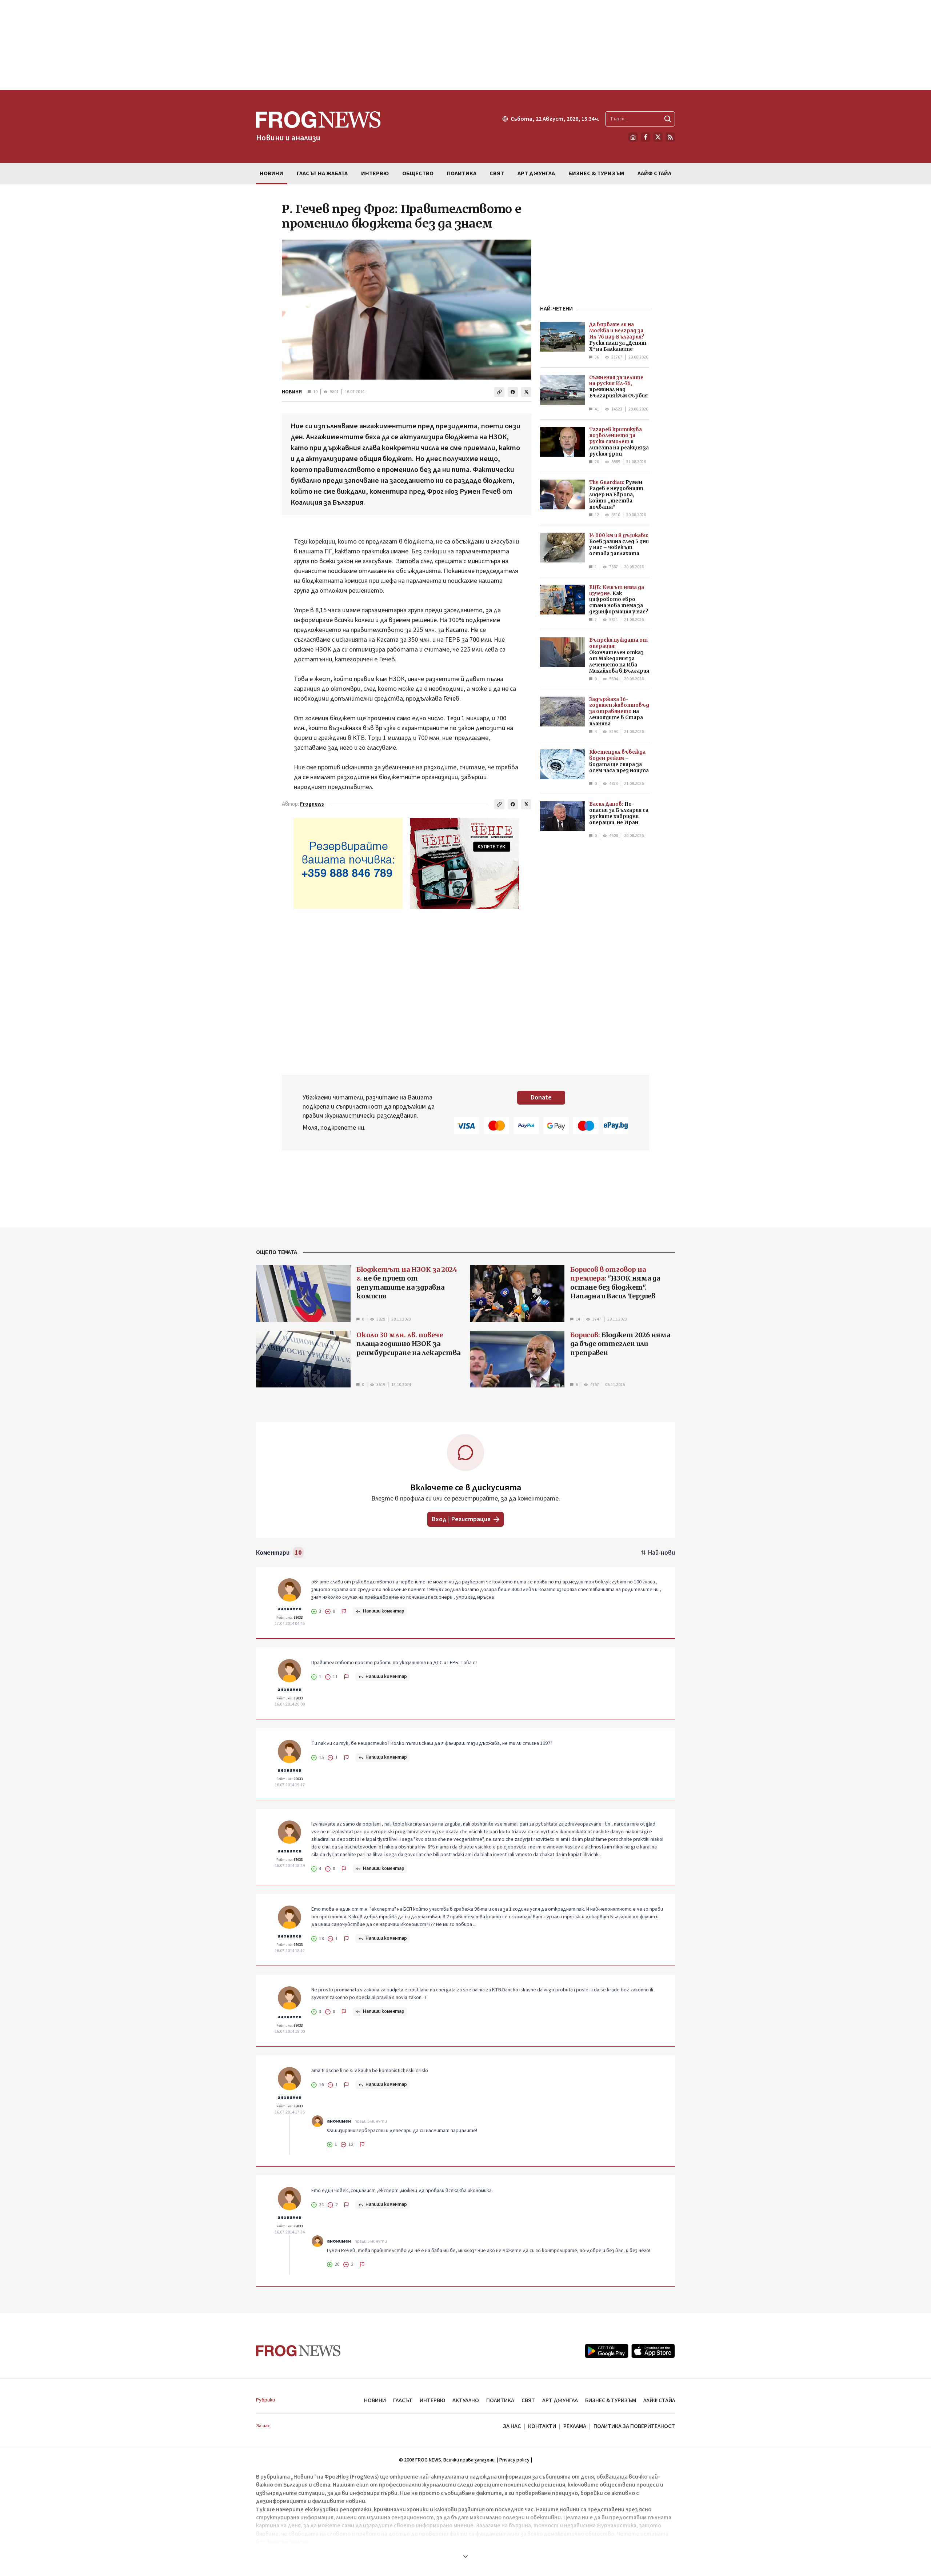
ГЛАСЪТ (403, 2400)
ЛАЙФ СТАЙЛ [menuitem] (654, 173)
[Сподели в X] (526, 392)
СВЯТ (528, 2400)
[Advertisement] (465, 45)
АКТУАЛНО (466, 2400)
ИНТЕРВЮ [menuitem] (375, 173)
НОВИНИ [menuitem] (271, 173)
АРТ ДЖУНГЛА (560, 2400)
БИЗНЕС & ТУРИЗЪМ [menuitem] (596, 173)
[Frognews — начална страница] (298, 2351)
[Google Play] (607, 2351)
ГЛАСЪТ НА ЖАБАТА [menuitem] (322, 173)
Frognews (312, 804)
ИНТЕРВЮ (432, 2400)
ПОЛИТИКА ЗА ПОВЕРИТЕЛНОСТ (634, 2426)
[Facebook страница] (646, 137)
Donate (541, 1097)
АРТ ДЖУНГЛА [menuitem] (536, 173)
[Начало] (633, 137)
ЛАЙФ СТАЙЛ (659, 2400)
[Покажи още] (465, 2556)
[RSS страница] (670, 137)
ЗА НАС (512, 2426)
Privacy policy (514, 2460)
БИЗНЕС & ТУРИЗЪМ (611, 2400)
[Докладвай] (344, 1611)
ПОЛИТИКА (500, 2400)
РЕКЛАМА (575, 2426)
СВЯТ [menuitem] (497, 173)
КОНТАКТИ (542, 2426)
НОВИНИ (292, 392)
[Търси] (668, 119)
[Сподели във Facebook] (513, 392)
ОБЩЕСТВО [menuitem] (418, 173)
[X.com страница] (658, 137)
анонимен (289, 1609)
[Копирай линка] (499, 392)
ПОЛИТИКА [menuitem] (462, 173)
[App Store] (653, 2351)
